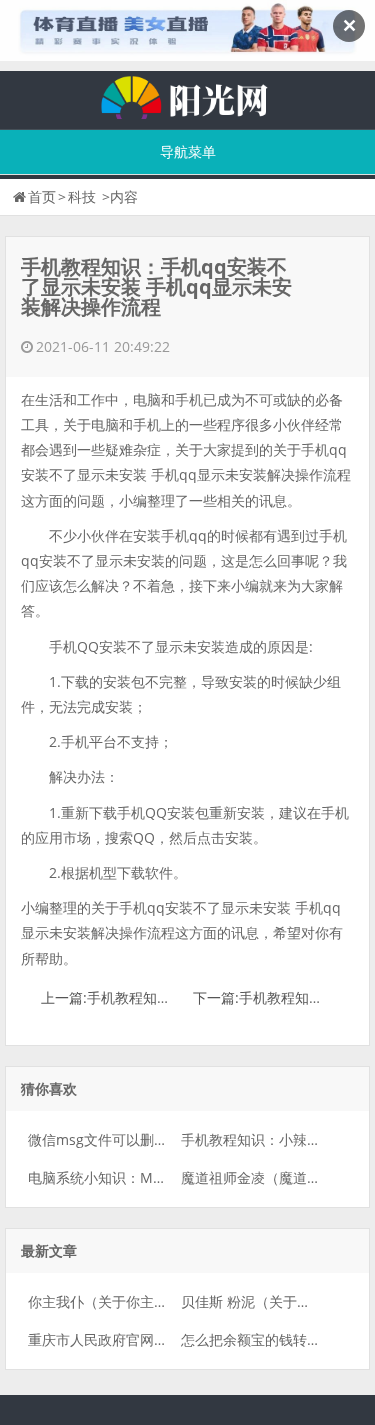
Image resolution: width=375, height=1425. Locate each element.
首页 (42, 196)
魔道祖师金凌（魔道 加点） (267, 1177)
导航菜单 (188, 151)
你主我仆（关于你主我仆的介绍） (133, 1301)
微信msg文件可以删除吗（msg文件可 (147, 1139)
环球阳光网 (188, 95)
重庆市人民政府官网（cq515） (125, 1339)
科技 (82, 196)
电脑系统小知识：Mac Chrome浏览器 (147, 1177)
